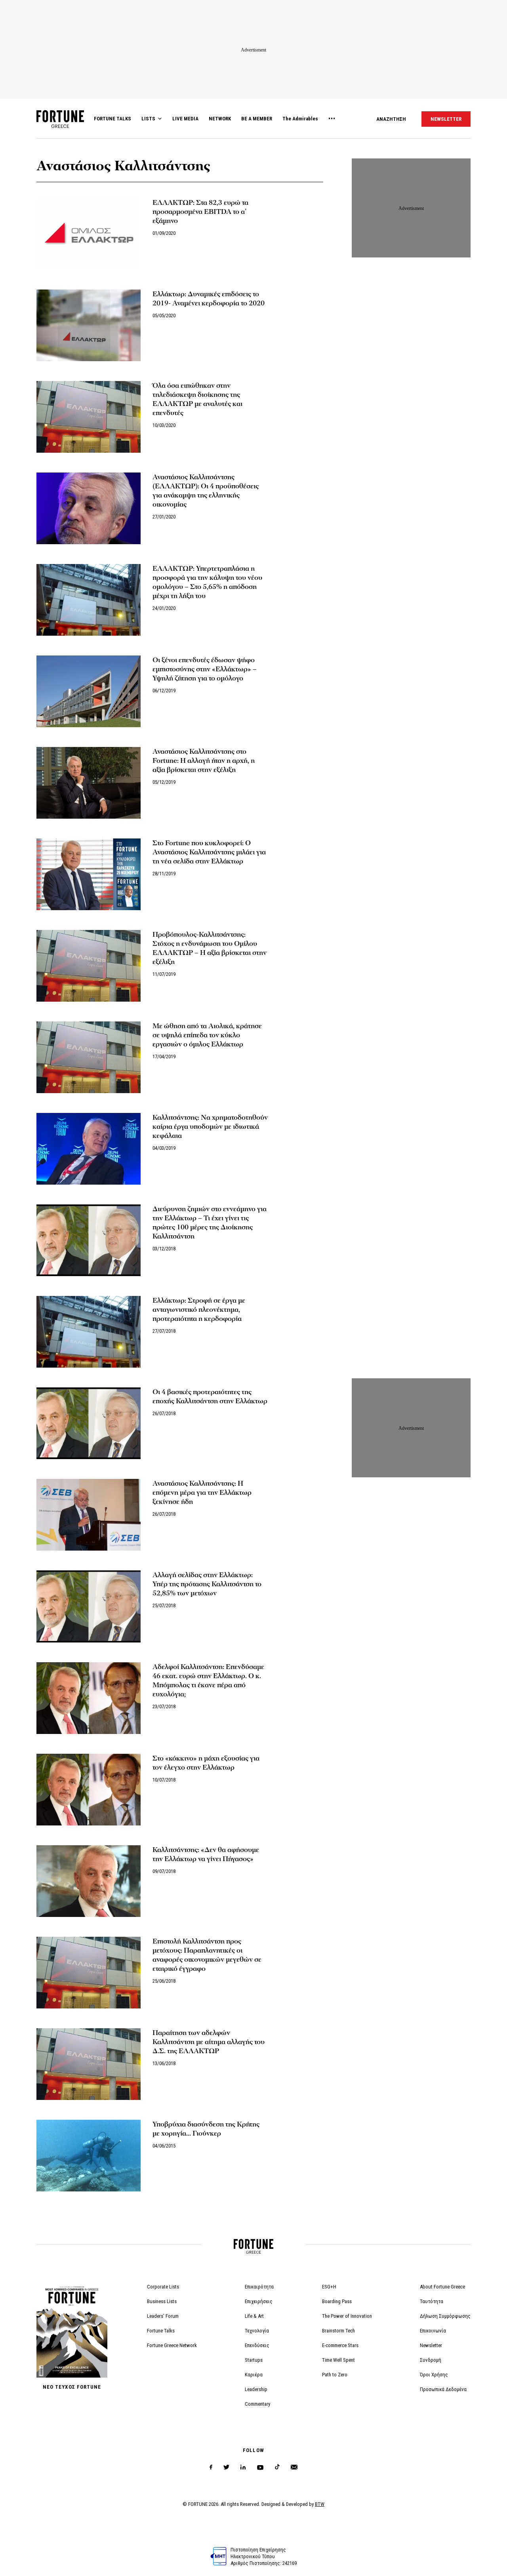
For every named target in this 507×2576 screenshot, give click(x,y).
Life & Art (254, 2316)
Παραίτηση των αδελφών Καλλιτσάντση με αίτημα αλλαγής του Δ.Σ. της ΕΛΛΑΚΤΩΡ (209, 2042)
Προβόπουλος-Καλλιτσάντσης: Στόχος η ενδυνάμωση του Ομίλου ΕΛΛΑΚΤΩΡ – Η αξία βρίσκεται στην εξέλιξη (210, 948)
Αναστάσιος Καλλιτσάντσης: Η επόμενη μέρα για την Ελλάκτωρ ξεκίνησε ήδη (202, 1493)
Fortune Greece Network (172, 2345)
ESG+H (329, 2287)
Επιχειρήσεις (259, 2301)
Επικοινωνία (433, 2331)
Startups (254, 2360)
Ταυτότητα (432, 2301)
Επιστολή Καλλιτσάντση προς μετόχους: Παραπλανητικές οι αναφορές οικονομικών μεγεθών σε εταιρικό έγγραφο (207, 1955)
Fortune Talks (161, 2331)
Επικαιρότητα (259, 2287)
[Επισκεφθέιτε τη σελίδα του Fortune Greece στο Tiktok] (277, 2467)
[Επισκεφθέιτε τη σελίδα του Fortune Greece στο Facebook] (211, 2467)
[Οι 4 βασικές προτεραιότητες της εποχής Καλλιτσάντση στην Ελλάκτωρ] (89, 1423)
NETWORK (220, 119)
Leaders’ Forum (163, 2316)
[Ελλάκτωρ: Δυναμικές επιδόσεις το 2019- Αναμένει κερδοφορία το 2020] (89, 325)
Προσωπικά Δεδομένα (443, 2389)
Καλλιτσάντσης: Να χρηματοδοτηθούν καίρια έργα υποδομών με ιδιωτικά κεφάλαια (210, 1127)
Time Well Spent (338, 2360)
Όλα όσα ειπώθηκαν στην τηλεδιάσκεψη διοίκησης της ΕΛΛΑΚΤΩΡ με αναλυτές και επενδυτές (197, 399)
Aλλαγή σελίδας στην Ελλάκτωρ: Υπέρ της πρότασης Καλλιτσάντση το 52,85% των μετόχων (207, 1584)
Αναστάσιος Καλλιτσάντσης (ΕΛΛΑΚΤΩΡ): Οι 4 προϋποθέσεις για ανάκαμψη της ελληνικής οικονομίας (206, 491)
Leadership (256, 2389)
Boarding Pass (337, 2301)
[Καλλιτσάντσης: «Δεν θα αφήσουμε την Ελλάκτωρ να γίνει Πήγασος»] (89, 1881)
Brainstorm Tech (338, 2331)
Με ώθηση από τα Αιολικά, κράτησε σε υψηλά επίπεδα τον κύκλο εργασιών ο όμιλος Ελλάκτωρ (207, 1035)
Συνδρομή (431, 2360)
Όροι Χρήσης (434, 2375)
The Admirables (300, 119)
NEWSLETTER (446, 119)
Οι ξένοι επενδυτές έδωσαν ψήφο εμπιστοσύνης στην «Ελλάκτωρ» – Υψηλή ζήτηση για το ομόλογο (205, 669)
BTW (320, 2504)
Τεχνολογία (257, 2331)
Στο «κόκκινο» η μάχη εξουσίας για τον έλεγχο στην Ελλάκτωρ (206, 1763)
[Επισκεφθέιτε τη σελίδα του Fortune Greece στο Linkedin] (243, 2467)
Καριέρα (254, 2375)
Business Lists (162, 2301)
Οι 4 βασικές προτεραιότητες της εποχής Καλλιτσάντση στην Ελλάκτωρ (210, 1397)
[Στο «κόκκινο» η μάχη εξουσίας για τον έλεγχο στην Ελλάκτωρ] (89, 1790)
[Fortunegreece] (60, 126)
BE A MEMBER (257, 119)
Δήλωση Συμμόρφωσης (445, 2316)
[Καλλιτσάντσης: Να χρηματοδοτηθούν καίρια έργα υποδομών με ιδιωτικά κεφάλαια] (89, 1149)
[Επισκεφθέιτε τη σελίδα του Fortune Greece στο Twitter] (226, 2467)
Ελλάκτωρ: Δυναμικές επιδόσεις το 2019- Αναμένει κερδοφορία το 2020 (209, 299)
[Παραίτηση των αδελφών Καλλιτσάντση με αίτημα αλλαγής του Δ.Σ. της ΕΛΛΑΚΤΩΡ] (89, 2064)
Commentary (257, 2404)
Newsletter (431, 2345)
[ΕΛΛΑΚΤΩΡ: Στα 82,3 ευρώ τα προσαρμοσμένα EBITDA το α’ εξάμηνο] (89, 234)
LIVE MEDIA (185, 119)
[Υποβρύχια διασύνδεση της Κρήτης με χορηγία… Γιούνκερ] (89, 2156)
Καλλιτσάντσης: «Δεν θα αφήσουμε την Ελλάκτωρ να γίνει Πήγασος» (206, 1854)
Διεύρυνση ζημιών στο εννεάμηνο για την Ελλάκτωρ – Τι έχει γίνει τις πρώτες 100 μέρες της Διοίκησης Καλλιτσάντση (210, 1223)
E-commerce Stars (340, 2345)
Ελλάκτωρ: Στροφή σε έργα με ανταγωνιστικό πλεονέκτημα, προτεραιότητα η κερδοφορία (199, 1310)
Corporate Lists (163, 2287)
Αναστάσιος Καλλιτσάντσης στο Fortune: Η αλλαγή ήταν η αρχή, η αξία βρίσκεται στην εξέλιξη (204, 761)
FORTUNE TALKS (112, 119)
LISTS (148, 119)
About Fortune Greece (442, 2287)
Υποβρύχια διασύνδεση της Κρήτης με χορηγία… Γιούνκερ (206, 2129)
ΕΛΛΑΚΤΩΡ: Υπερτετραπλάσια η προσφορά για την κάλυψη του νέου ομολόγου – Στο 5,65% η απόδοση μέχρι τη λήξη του (207, 582)
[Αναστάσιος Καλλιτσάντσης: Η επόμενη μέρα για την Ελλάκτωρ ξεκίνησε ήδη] (89, 1515)
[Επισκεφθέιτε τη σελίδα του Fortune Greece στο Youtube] (260, 2469)
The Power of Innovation (347, 2316)
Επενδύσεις (257, 2345)
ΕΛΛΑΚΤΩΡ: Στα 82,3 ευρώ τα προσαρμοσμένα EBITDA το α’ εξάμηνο (200, 212)
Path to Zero (335, 2375)
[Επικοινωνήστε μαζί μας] (294, 2467)
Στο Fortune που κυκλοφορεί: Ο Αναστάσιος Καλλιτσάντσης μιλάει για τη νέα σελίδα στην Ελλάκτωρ (209, 852)
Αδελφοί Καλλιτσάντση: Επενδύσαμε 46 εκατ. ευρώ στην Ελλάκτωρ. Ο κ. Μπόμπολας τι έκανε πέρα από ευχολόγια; (208, 1680)
